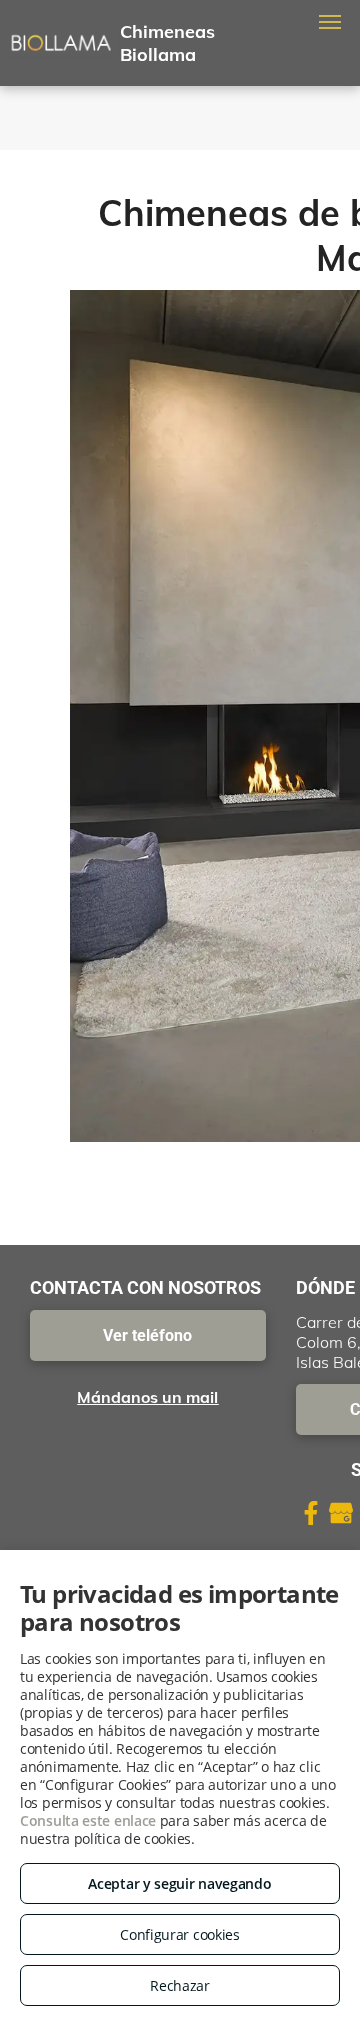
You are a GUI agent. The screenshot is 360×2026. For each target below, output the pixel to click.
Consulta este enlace (88, 1820)
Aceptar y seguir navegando (179, 1883)
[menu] (330, 22)
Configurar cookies (180, 1934)
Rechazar (180, 1985)
